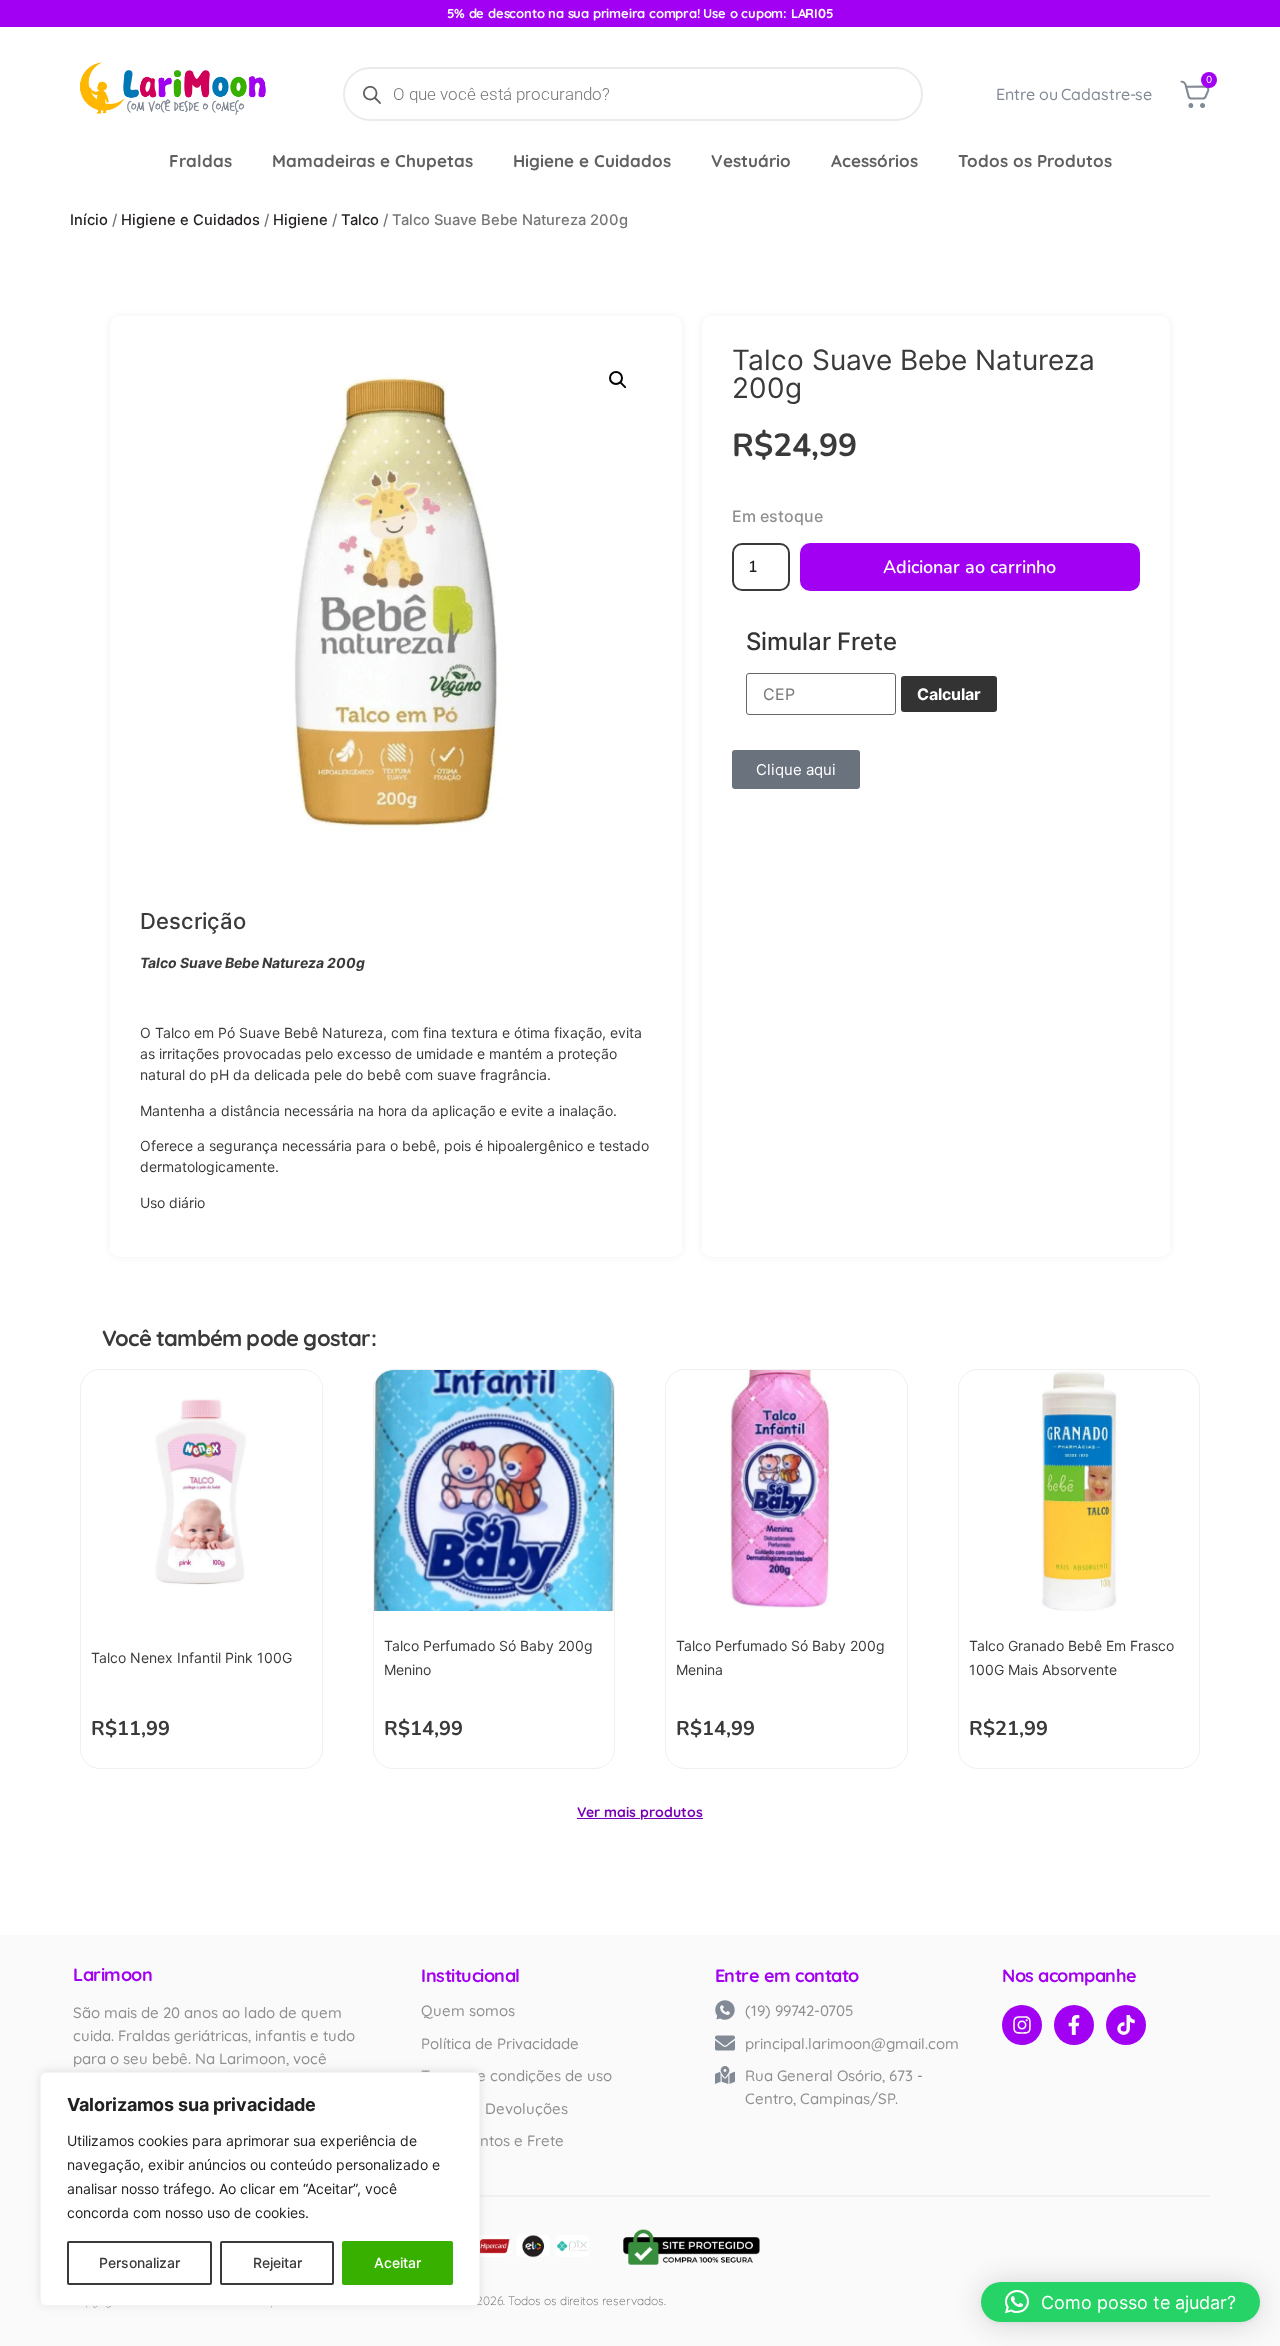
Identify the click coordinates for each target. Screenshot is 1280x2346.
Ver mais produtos (640, 1812)
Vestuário (761, 160)
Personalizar (139, 2262)
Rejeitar (277, 2262)
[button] (618, 380)
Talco (360, 220)
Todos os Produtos (1089, 160)
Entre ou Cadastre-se (1074, 94)
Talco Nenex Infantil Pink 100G (191, 1657)
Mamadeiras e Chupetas (339, 160)
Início (89, 220)
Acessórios (906, 160)
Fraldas (145, 160)
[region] (260, 2189)
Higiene (300, 220)
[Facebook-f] (1074, 2025)
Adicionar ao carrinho (969, 567)
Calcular (949, 694)
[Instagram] (1022, 2025)
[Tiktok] (1126, 2025)
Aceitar (397, 2262)
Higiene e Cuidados (581, 160)
